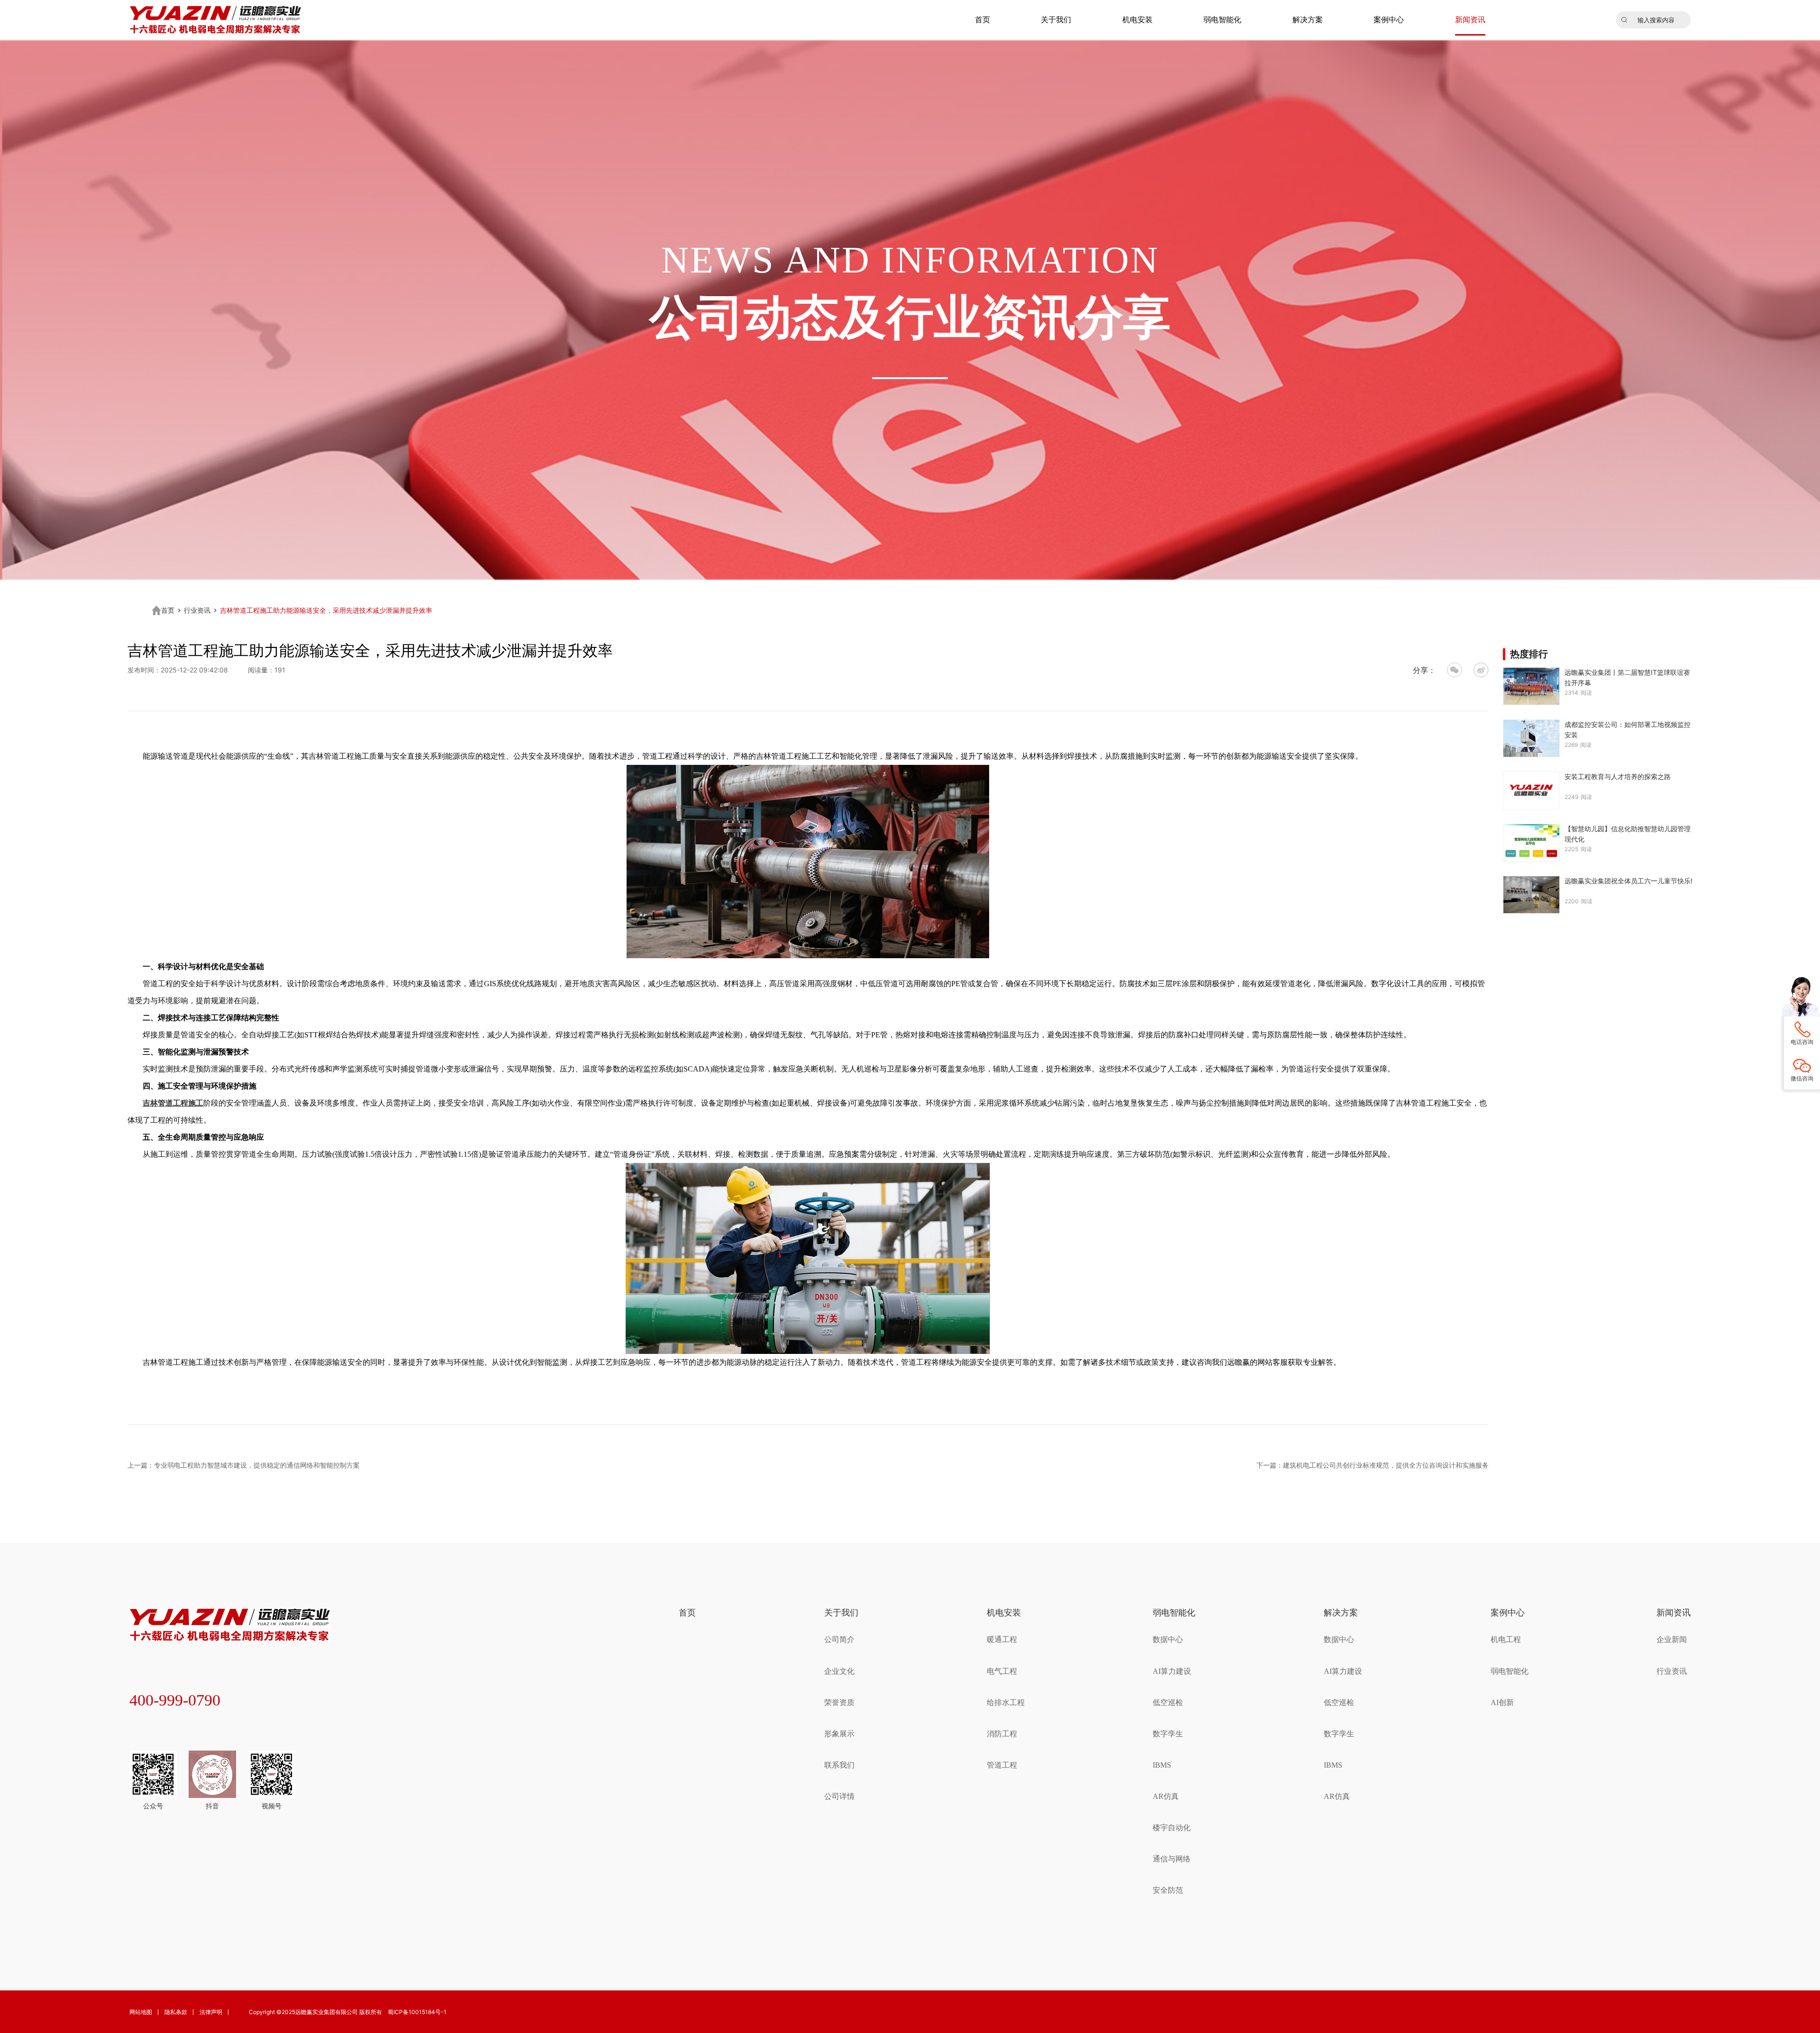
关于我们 (1056, 20)
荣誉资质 (839, 1702)
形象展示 (839, 1734)
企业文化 (839, 1671)
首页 (983, 20)
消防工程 (1002, 1734)
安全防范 (1168, 1890)
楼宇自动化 (1172, 1828)
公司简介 (839, 1639)
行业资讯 (197, 610)
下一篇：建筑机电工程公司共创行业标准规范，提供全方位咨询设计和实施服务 (1373, 1465)
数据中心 (1168, 1639)
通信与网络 (1172, 1859)
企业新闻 (1672, 1639)
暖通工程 (1002, 1639)
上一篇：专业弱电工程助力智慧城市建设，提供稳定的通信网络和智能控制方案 (244, 1465)
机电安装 (1137, 20)
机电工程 (1506, 1639)
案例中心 (1389, 20)
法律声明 (211, 2012)
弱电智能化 (1222, 20)
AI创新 (1502, 1702)
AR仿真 (1166, 1796)
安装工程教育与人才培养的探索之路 (1618, 776)
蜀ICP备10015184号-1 (417, 2012)
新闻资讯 (1470, 20)
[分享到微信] (1455, 670)
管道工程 (1002, 1765)
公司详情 (839, 1796)
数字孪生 (1168, 1734)
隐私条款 (176, 2012)
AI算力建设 (1172, 1671)
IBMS (1162, 1765)
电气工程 (1002, 1671)
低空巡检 (1168, 1702)
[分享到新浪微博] (1481, 670)
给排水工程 (1006, 1702)
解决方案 (1308, 20)
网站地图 (141, 2012)
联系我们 (839, 1765)
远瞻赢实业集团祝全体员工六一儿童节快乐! (1629, 881)
